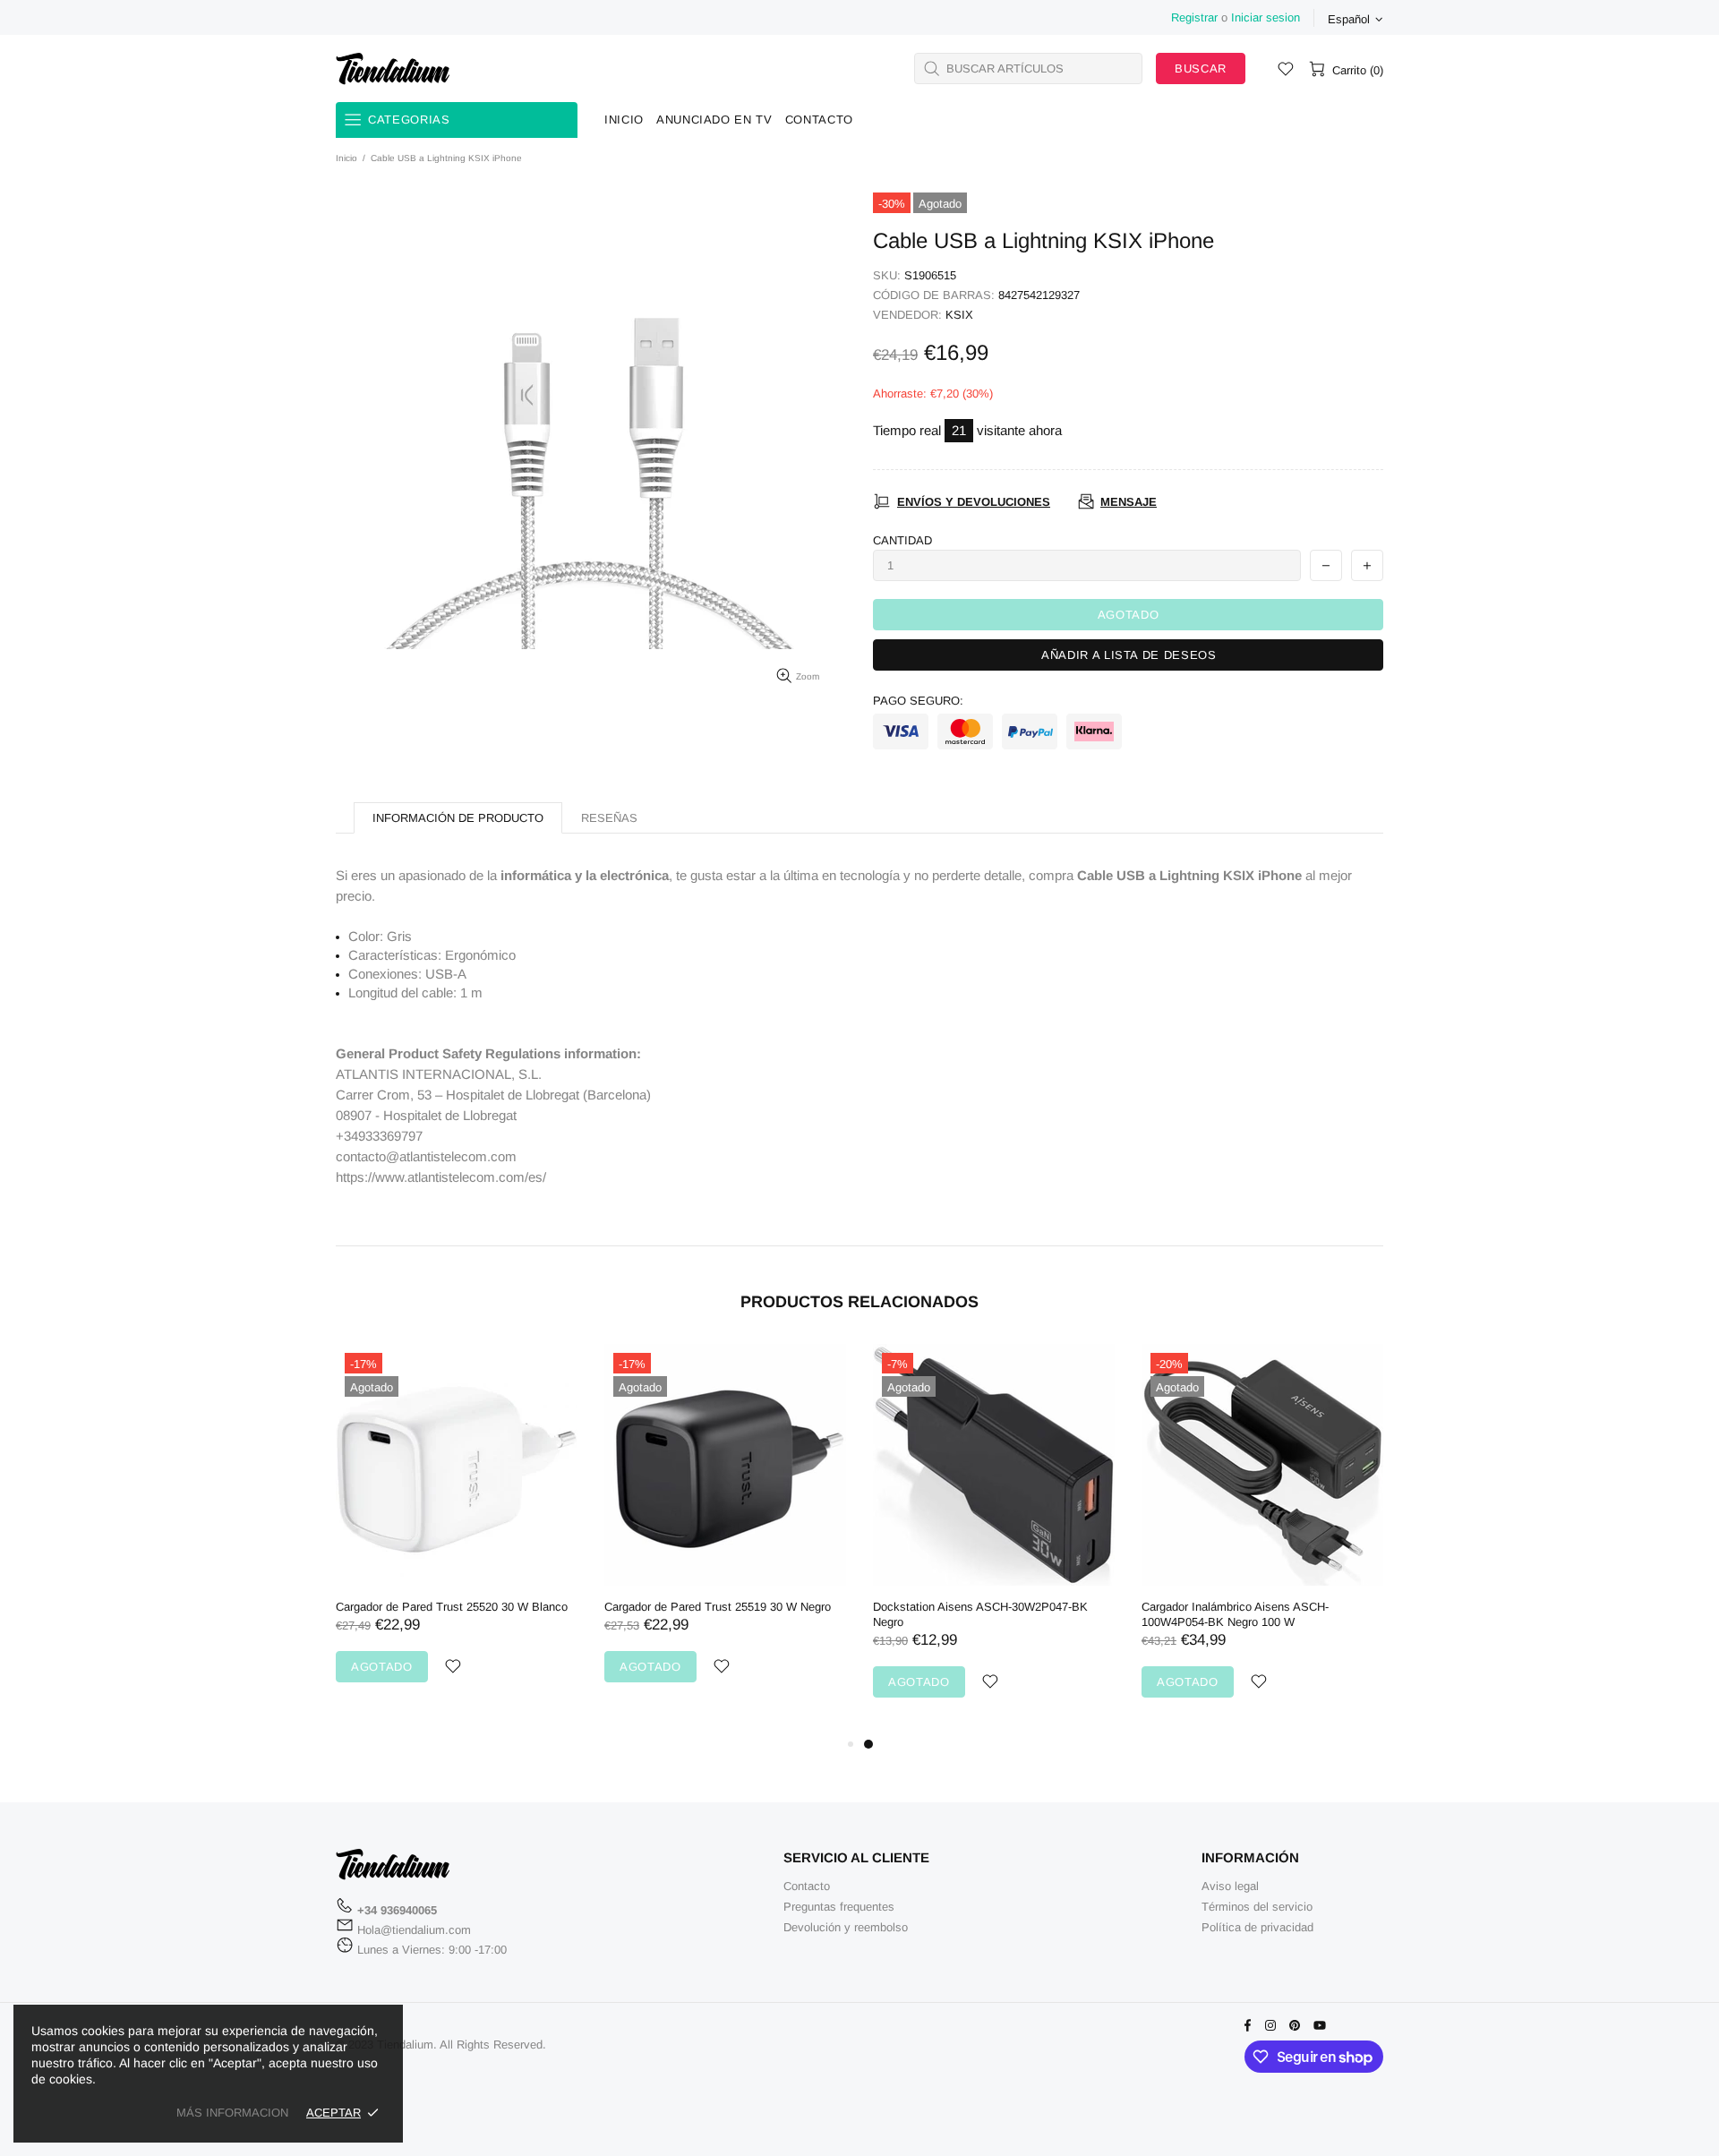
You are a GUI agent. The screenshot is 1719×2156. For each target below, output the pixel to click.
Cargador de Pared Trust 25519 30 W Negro (718, 1607)
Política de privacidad (1257, 1927)
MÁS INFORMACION (232, 2113)
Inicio (346, 158)
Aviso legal (1230, 1886)
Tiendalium (393, 68)
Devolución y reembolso (846, 1927)
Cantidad (902, 540)
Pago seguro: (918, 701)
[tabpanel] (994, 1539)
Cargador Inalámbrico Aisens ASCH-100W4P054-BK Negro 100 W (1235, 1614)
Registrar (1194, 17)
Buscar (1201, 68)
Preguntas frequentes (839, 1907)
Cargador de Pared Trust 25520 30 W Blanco (452, 1607)
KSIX (959, 315)
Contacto (807, 1886)
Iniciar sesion (1266, 17)
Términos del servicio (1257, 1907)
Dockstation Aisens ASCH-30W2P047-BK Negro (980, 1614)
